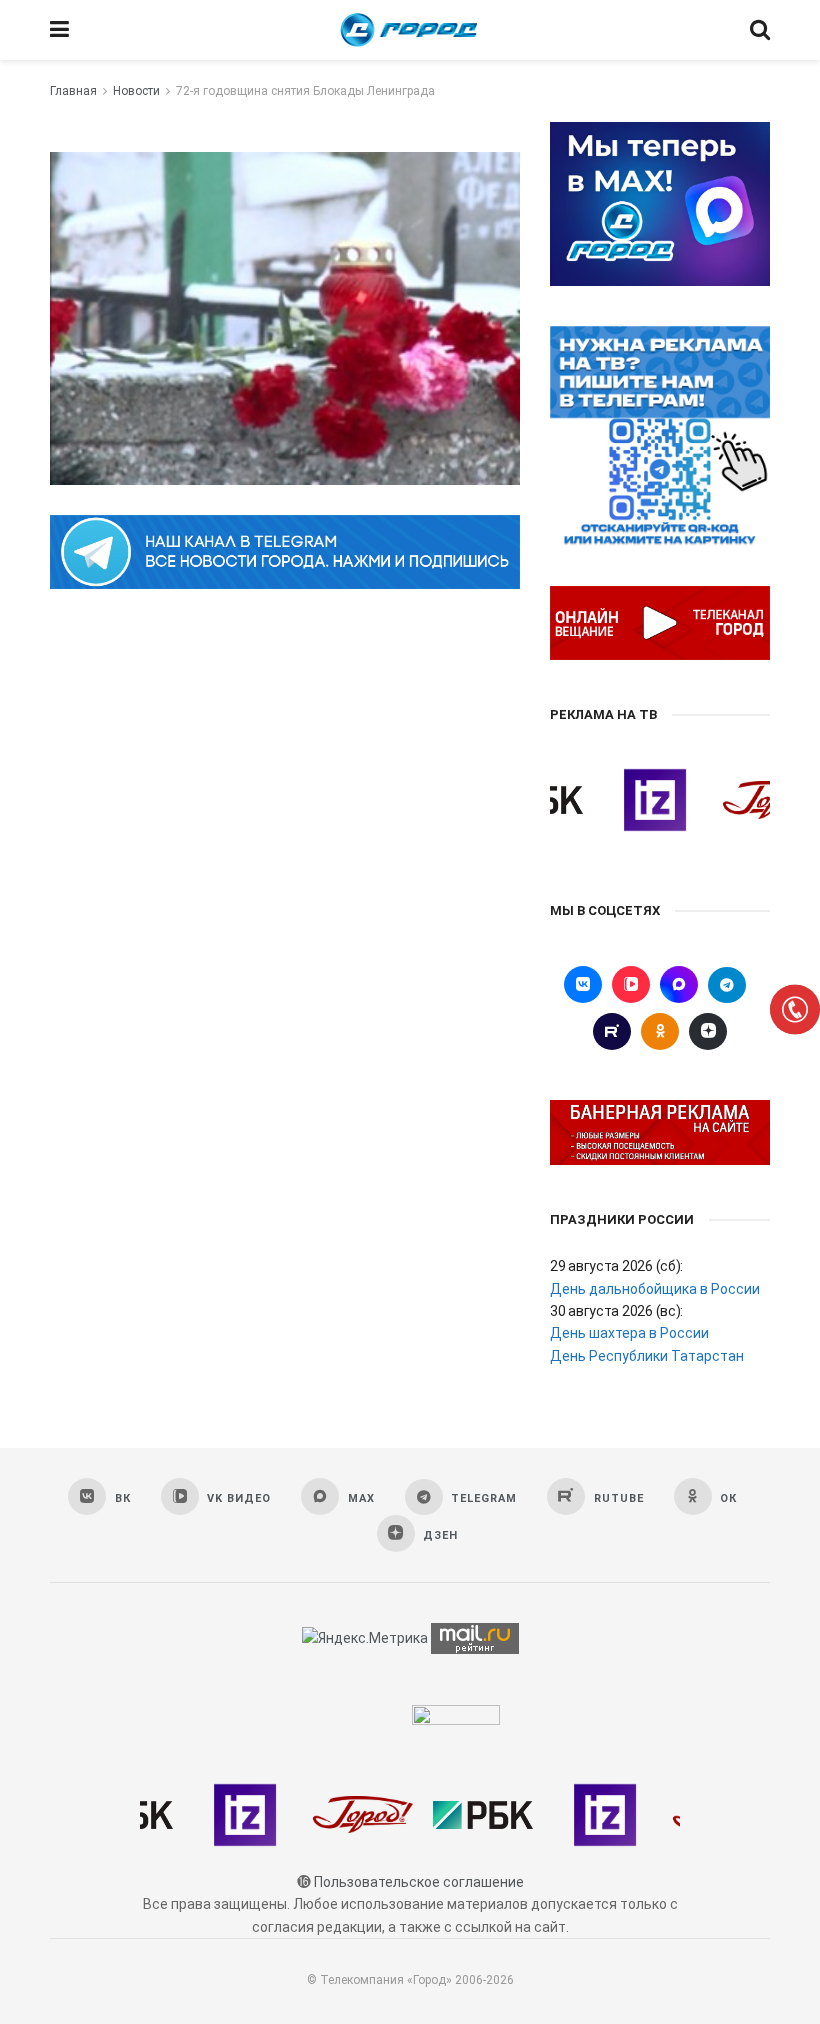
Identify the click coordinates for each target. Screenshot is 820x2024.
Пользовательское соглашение (419, 1882)
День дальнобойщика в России (655, 1289)
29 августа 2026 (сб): (616, 1266)
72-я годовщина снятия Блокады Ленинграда (305, 91)
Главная (73, 91)
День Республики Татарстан (647, 1356)
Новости (136, 91)
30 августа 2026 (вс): (616, 1311)
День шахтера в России (629, 1333)
